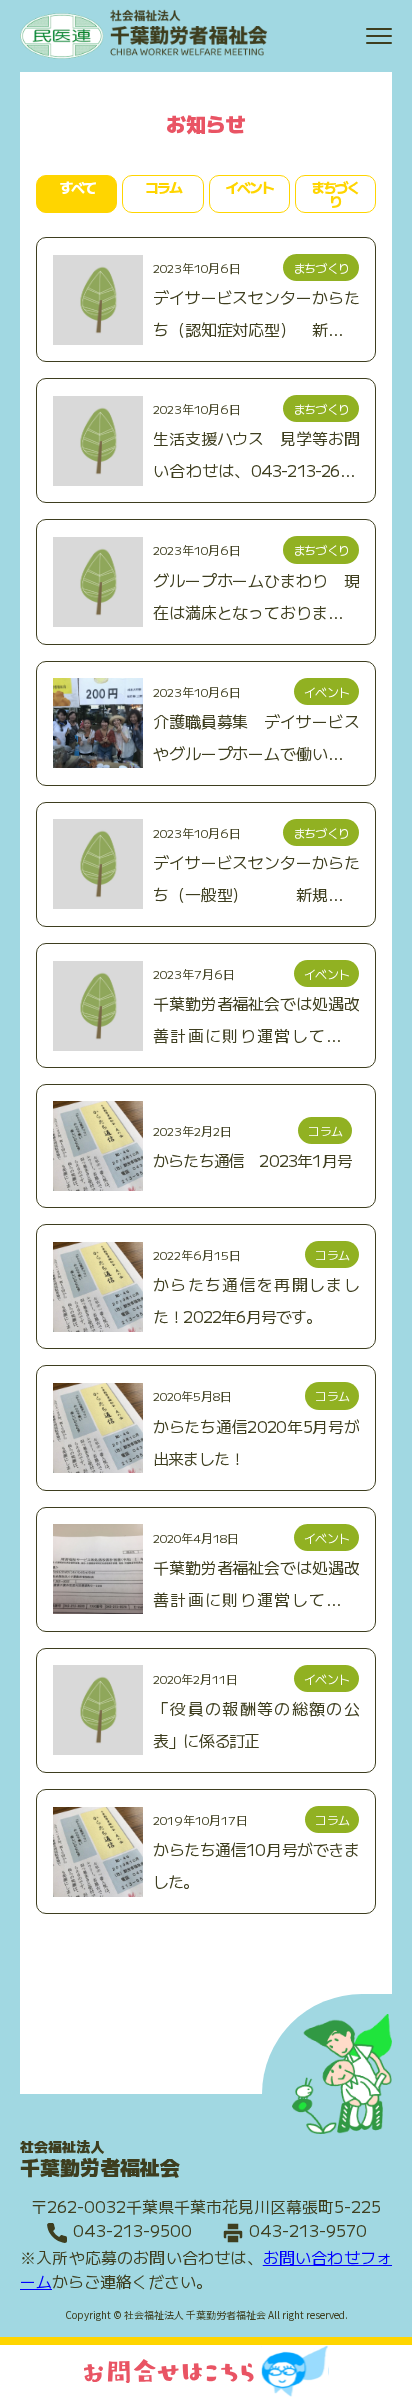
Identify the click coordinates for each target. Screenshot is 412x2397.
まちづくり (335, 194)
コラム (163, 187)
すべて (77, 187)
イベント (249, 187)
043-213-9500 (132, 2230)
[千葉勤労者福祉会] (145, 55)
